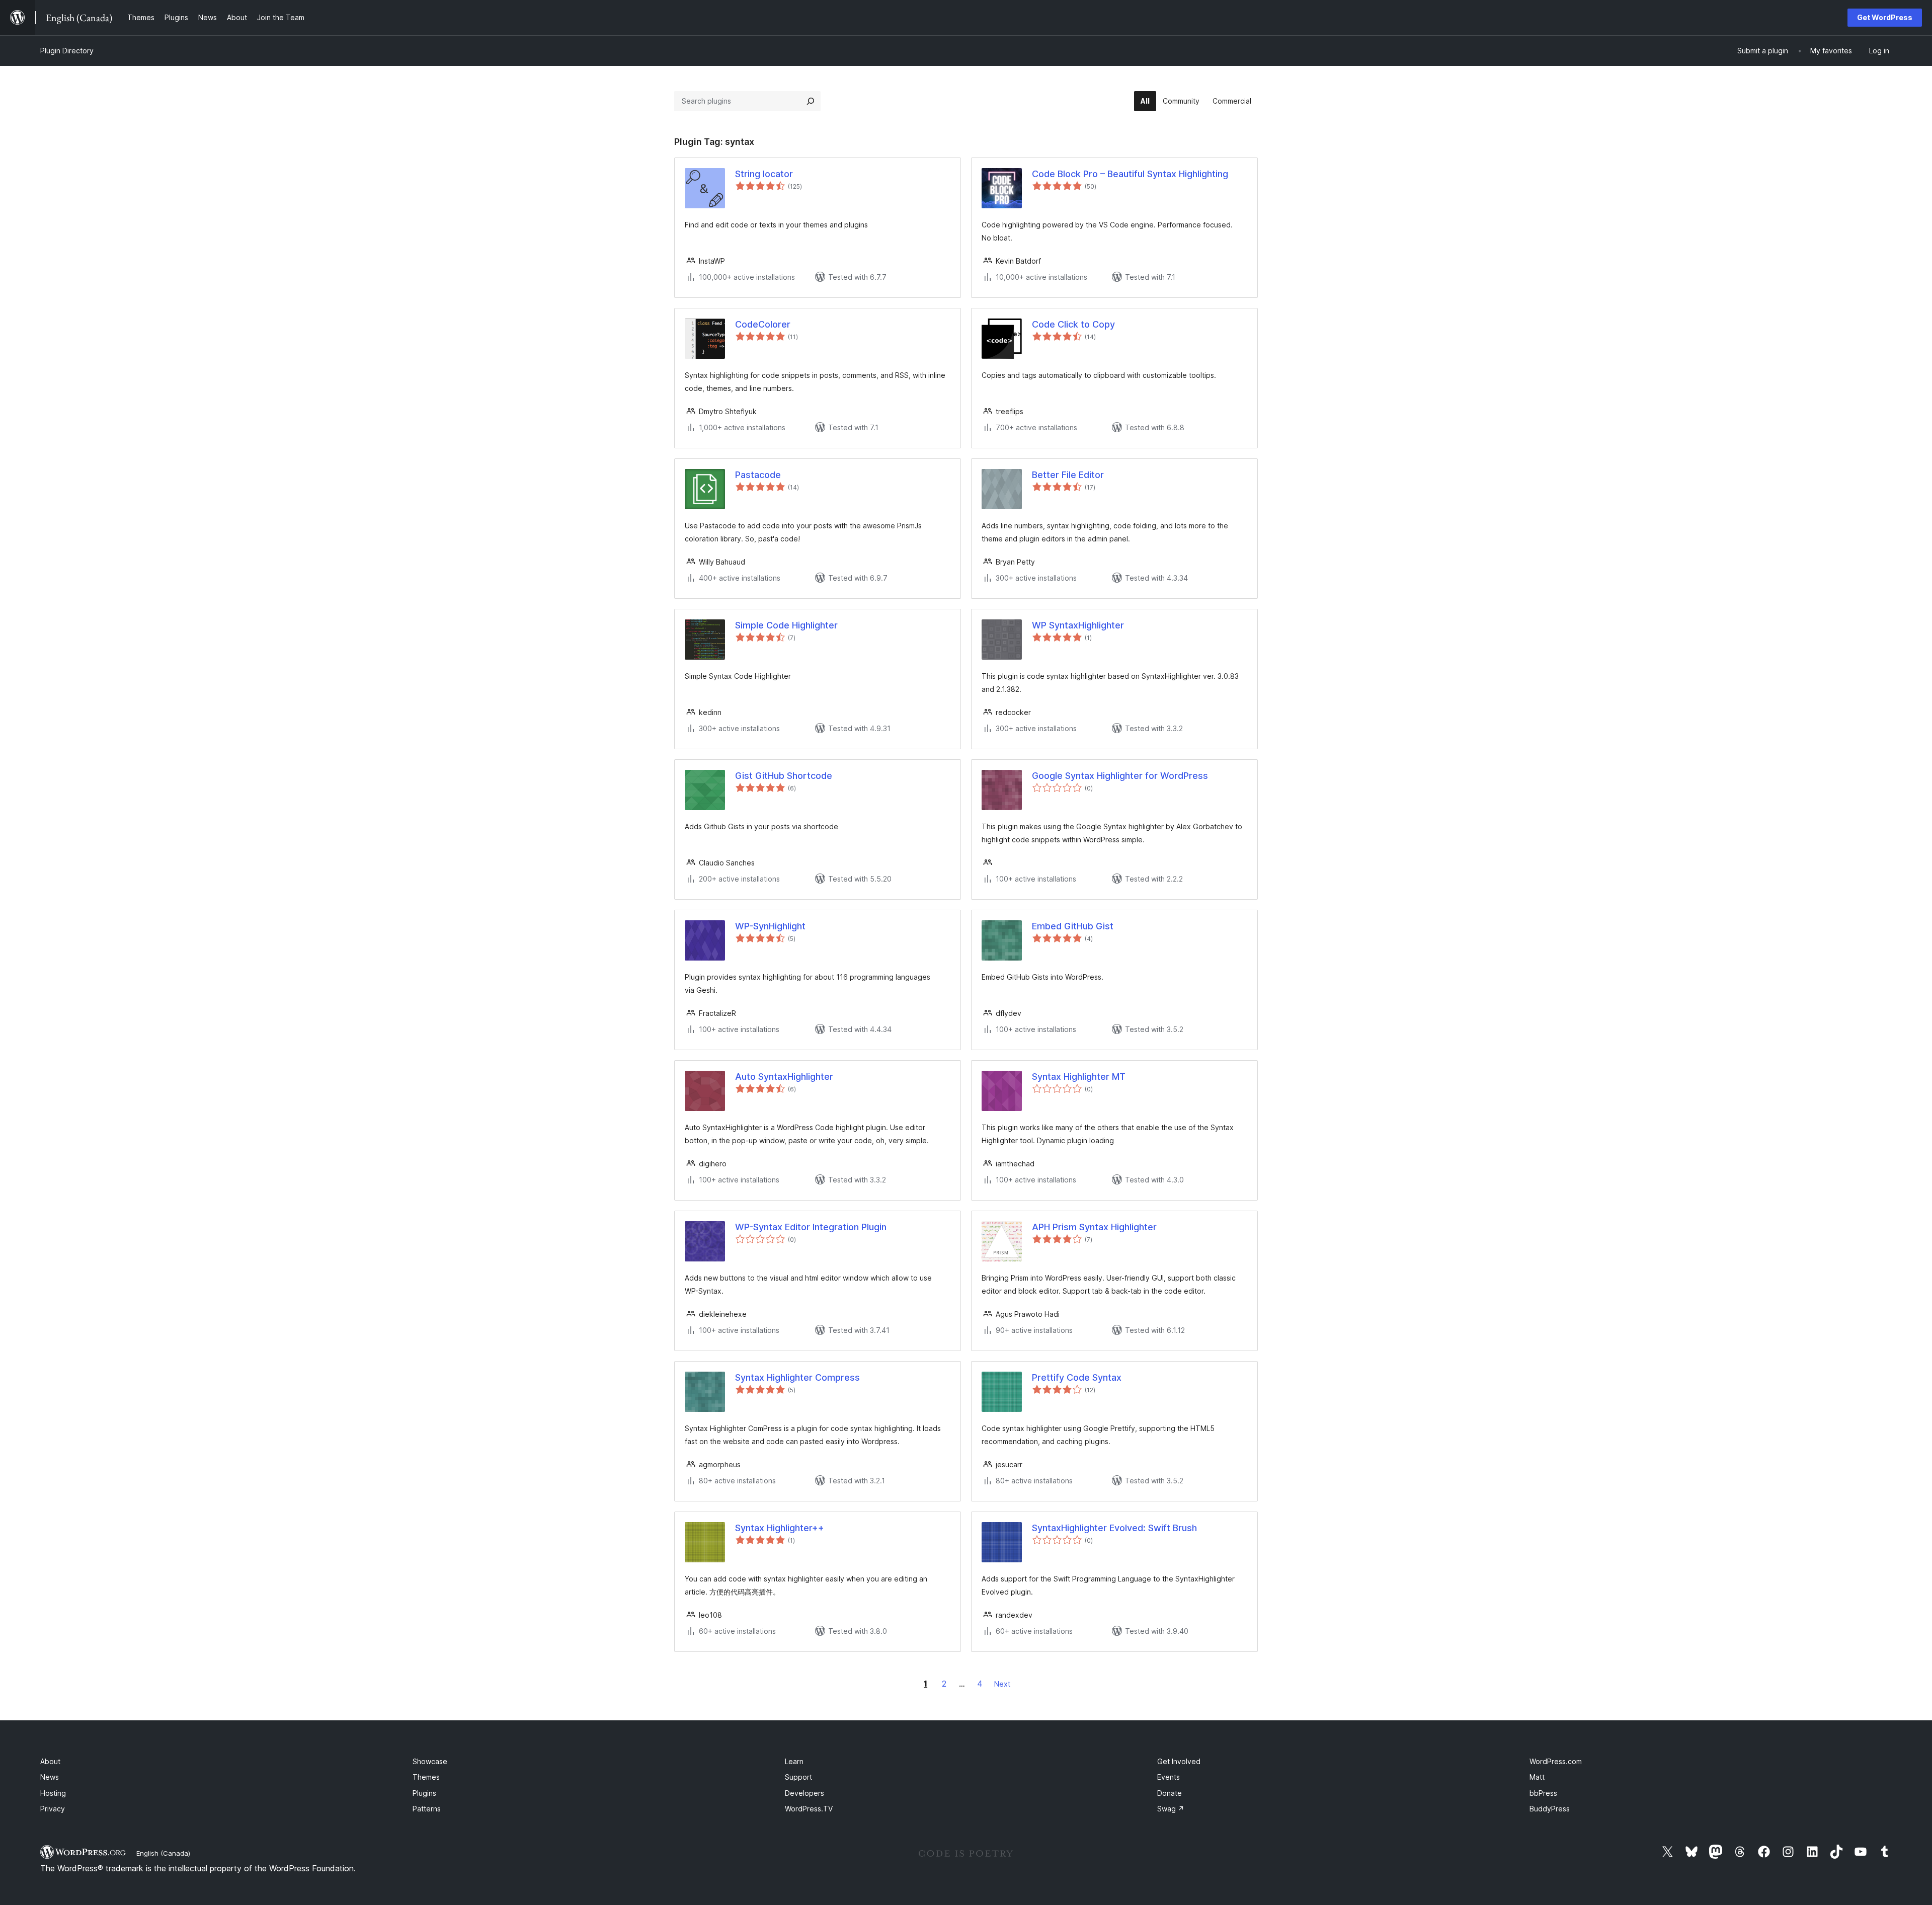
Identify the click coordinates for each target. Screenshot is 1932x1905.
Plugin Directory (67, 51)
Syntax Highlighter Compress (797, 1377)
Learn (794, 1761)
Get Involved (1179, 1761)
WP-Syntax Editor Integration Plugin (811, 1227)
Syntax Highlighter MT (1079, 1077)
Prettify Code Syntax (1077, 1377)
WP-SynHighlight (770, 926)
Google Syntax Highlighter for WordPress (1120, 776)
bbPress (1543, 1793)
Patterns (427, 1809)
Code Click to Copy (1073, 324)
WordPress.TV (809, 1809)
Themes (426, 1777)
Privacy (53, 1809)
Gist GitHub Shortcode (784, 776)
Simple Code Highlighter (786, 625)
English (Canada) (163, 1853)
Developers (804, 1793)
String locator (764, 174)
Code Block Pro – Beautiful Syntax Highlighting (1130, 174)
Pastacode (758, 475)
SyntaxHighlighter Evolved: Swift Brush (1114, 1528)
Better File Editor (1068, 475)
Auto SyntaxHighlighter (784, 1077)
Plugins (424, 1793)
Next (1002, 1684)
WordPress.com (1556, 1761)
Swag (1171, 1809)
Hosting (53, 1793)
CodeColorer (763, 324)
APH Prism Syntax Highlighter (1094, 1227)
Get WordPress (1885, 17)
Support (798, 1777)
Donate (1170, 1793)
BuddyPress (1550, 1809)
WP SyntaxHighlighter (1078, 625)
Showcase (430, 1761)
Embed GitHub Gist (1073, 926)
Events (1169, 1777)
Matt (1537, 1777)
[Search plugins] (811, 101)
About (50, 1761)
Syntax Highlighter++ (780, 1528)
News (50, 1777)
